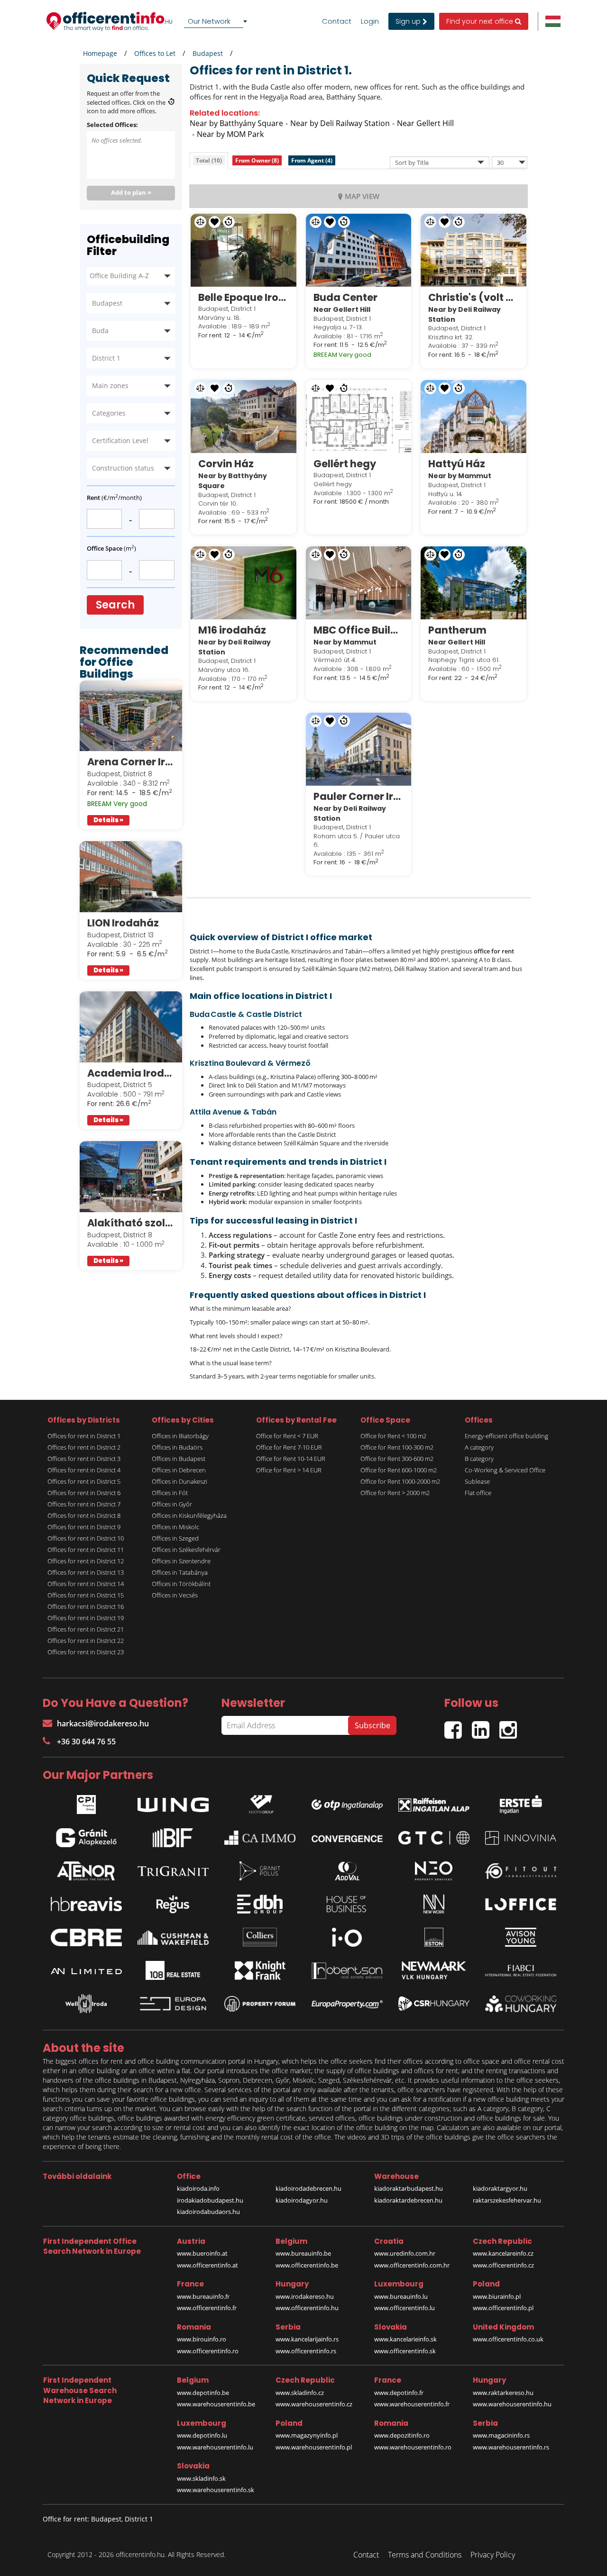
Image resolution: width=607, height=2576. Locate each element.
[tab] (209, 160)
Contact (337, 21)
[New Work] (434, 1904)
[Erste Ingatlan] (521, 1802)
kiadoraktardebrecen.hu (408, 2200)
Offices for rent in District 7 (84, 1504)
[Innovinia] (521, 1838)
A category (479, 1447)
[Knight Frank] (260, 1970)
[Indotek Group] (260, 1802)
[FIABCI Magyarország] (521, 1971)
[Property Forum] (260, 2004)
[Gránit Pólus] (260, 1871)
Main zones (110, 385)
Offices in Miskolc (175, 1527)
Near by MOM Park (230, 134)
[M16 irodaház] (244, 583)
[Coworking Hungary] (521, 2004)
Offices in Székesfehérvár (186, 1550)
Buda (100, 331)
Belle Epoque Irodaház (244, 297)
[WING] (173, 1803)
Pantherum (457, 630)
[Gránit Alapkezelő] (86, 1838)
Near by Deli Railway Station (340, 123)
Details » (108, 820)
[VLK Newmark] (434, 1970)
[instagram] (510, 1726)
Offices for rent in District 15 (86, 1595)
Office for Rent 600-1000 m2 (399, 1470)
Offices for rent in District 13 (86, 1572)
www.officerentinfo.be (307, 2265)
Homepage (100, 53)
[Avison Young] (521, 1937)
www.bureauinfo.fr (203, 2296)
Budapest (208, 53)
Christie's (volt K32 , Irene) (474, 297)
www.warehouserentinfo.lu (215, 2447)
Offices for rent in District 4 (84, 1470)
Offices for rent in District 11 (86, 1550)
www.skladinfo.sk (201, 2478)
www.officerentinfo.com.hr (412, 2265)
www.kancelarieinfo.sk (405, 2339)
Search (115, 605)
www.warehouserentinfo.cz (314, 2404)
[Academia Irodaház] (131, 1027)
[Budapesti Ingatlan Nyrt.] (173, 1838)
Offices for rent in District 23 (86, 1652)
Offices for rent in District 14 (86, 1584)
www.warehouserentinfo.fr (412, 2404)
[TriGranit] (173, 1871)
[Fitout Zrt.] (521, 1871)
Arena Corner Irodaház (131, 762)
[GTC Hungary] (434, 1838)
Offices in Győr (172, 1504)
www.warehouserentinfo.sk (216, 2490)
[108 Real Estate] (173, 1970)
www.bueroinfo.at (202, 2253)
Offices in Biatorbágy (180, 1436)
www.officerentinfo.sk (405, 2351)
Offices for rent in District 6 (84, 1493)
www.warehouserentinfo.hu (512, 2404)
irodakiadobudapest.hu (210, 2200)
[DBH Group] (260, 1904)
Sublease (477, 1481)
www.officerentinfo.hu (307, 2308)
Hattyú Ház (457, 464)
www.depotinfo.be (203, 2393)
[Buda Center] (359, 250)
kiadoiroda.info (198, 2188)
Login (370, 21)
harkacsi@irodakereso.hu (103, 1723)
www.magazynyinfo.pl (307, 2435)
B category (479, 1459)
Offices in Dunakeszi (179, 1481)
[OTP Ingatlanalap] (347, 1802)
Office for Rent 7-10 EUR (289, 1447)
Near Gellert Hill (425, 123)
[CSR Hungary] (434, 2004)
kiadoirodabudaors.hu (208, 2212)
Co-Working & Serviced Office (505, 1470)
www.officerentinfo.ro (208, 2351)
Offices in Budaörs (177, 1447)
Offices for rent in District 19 (86, 1618)
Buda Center (345, 297)
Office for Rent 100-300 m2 (397, 1447)
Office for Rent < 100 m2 (393, 1436)
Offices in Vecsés (175, 1595)
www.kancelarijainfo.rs (307, 2339)
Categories (109, 413)
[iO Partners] (347, 1937)
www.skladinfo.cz (300, 2393)
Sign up (409, 21)
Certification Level (120, 440)
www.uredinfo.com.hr (405, 2253)
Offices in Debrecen (179, 1470)
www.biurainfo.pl (497, 2296)
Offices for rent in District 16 (86, 1606)
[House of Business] (347, 1904)
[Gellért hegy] (359, 417)
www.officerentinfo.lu (405, 2308)
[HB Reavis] (86, 1904)
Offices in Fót (170, 1493)
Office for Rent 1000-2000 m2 (400, 1481)
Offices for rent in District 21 (86, 1629)
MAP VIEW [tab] (362, 196)
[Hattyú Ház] (474, 417)
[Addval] (347, 1871)
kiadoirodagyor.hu (302, 2200)
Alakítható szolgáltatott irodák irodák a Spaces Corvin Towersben (131, 1223)
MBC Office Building (359, 630)
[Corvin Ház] (244, 417)
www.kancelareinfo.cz (503, 2253)
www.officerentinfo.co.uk (508, 2339)
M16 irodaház (232, 630)
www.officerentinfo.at (207, 2265)
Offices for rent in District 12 (86, 1561)
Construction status (123, 468)
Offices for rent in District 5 (84, 1481)
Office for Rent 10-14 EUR (291, 1459)
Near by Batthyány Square (236, 123)
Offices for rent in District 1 (84, 1436)
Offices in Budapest (179, 1459)
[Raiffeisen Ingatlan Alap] (434, 1802)
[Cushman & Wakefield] (173, 1938)
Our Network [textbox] (209, 21)
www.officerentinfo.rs (306, 2351)
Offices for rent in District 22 (86, 1641)
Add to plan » (131, 192)
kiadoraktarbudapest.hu (409, 2188)
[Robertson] (347, 1970)
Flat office (478, 1493)
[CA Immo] (260, 1838)
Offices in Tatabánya (180, 1572)
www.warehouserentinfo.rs (511, 2447)
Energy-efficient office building (506, 1436)
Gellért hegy (345, 464)
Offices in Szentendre (181, 1561)
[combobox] (217, 21)
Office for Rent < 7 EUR (287, 1436)
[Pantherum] (474, 583)
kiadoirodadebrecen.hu (308, 2188)
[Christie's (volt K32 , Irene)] (474, 250)
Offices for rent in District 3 (84, 1459)
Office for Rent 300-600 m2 (397, 1459)
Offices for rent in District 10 (86, 1538)
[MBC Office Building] (359, 583)
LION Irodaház (123, 923)
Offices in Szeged (175, 1538)
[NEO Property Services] (434, 1871)
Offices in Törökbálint (181, 1584)
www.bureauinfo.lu (401, 2296)
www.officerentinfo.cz (503, 2265)
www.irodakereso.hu (305, 2296)
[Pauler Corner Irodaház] (359, 749)
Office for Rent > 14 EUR (289, 1470)
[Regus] (173, 1904)
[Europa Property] (347, 2004)
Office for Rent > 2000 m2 (395, 1493)
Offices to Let (155, 53)
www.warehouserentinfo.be (216, 2404)
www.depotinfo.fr (399, 2393)
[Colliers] (260, 1937)
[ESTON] (434, 1937)
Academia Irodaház (131, 1073)
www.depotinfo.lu (202, 2435)
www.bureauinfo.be (303, 2253)
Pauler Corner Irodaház (359, 796)
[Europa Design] (173, 2004)
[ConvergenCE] (347, 1838)
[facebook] (458, 1726)
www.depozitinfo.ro (402, 2435)
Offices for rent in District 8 (84, 1515)
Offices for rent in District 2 (84, 1447)
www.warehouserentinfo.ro (413, 2447)
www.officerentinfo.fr (207, 2308)
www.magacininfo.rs (501, 2435)
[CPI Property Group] (86, 1802)
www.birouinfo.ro (202, 2339)
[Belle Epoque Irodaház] (244, 250)
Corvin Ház (226, 464)
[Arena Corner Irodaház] (131, 716)
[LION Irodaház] (131, 877)
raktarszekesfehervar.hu (507, 2200)
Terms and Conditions (425, 2555)
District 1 (106, 358)
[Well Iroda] (86, 2004)
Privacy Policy (493, 2555)
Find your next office (481, 21)
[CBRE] (86, 1938)
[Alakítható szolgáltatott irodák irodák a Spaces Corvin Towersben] (131, 1177)
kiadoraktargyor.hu (500, 2188)
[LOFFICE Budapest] (521, 1904)
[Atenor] (86, 1871)
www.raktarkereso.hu (503, 2393)
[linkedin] (486, 1726)
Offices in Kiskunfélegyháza (189, 1515)
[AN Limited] (86, 1970)
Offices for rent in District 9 (84, 1527)
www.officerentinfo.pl (503, 2308)
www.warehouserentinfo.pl (314, 2447)
